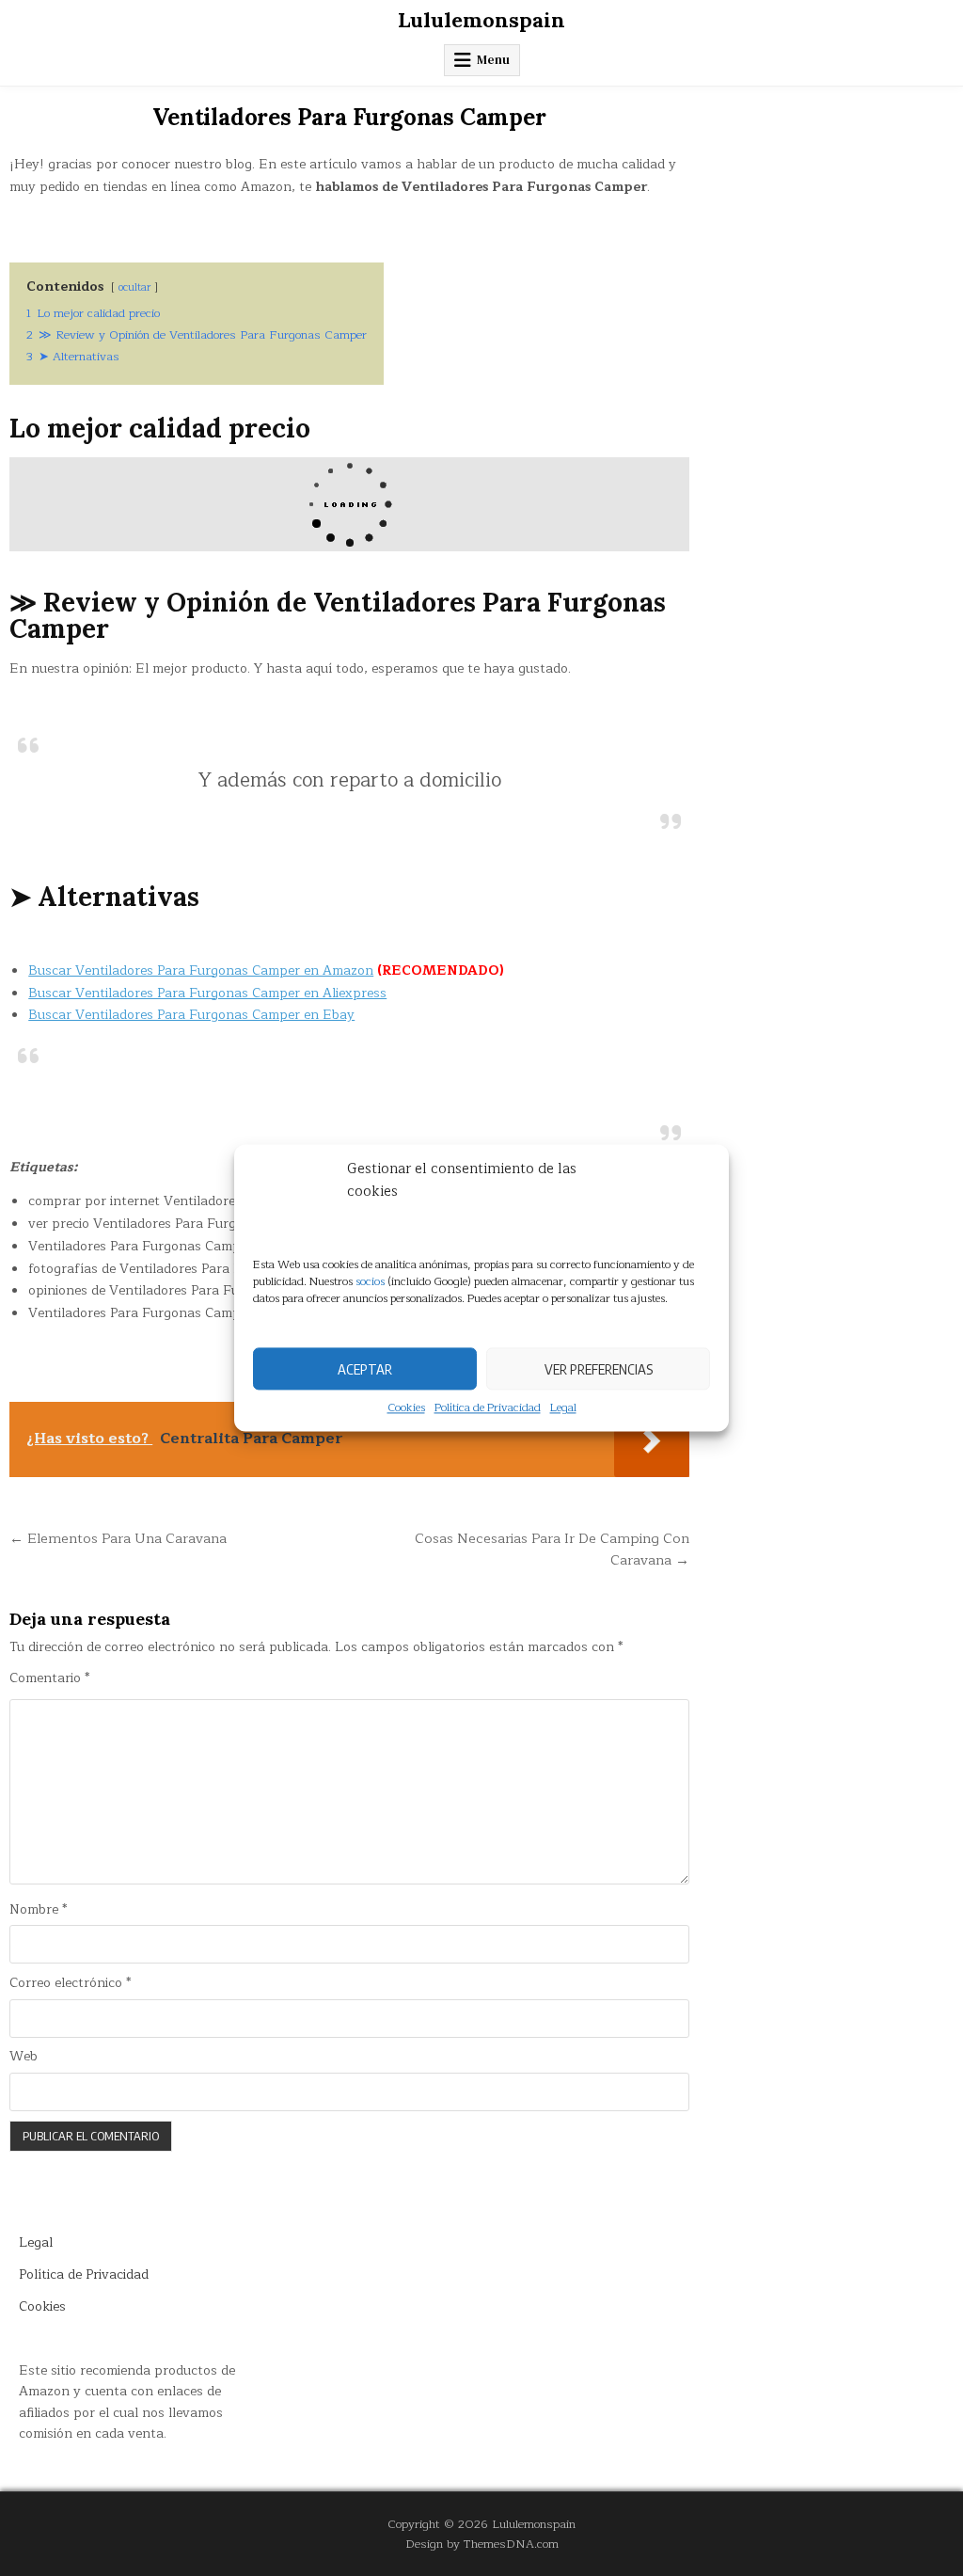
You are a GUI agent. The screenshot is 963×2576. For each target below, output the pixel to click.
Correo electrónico (70, 1983)
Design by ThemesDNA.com (482, 2544)
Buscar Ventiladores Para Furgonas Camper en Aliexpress (207, 993)
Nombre (38, 1910)
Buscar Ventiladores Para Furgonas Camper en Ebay (191, 1015)
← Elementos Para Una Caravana (118, 1538)
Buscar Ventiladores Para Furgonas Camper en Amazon (201, 970)
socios (370, 1281)
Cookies (406, 1408)
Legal (563, 1408)
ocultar (134, 287)
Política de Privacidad (488, 1408)
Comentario (49, 1678)
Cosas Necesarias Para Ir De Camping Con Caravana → (552, 1550)
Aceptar (365, 1369)
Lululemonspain (481, 20)
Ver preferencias (599, 1369)
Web (24, 2057)
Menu (493, 60)
